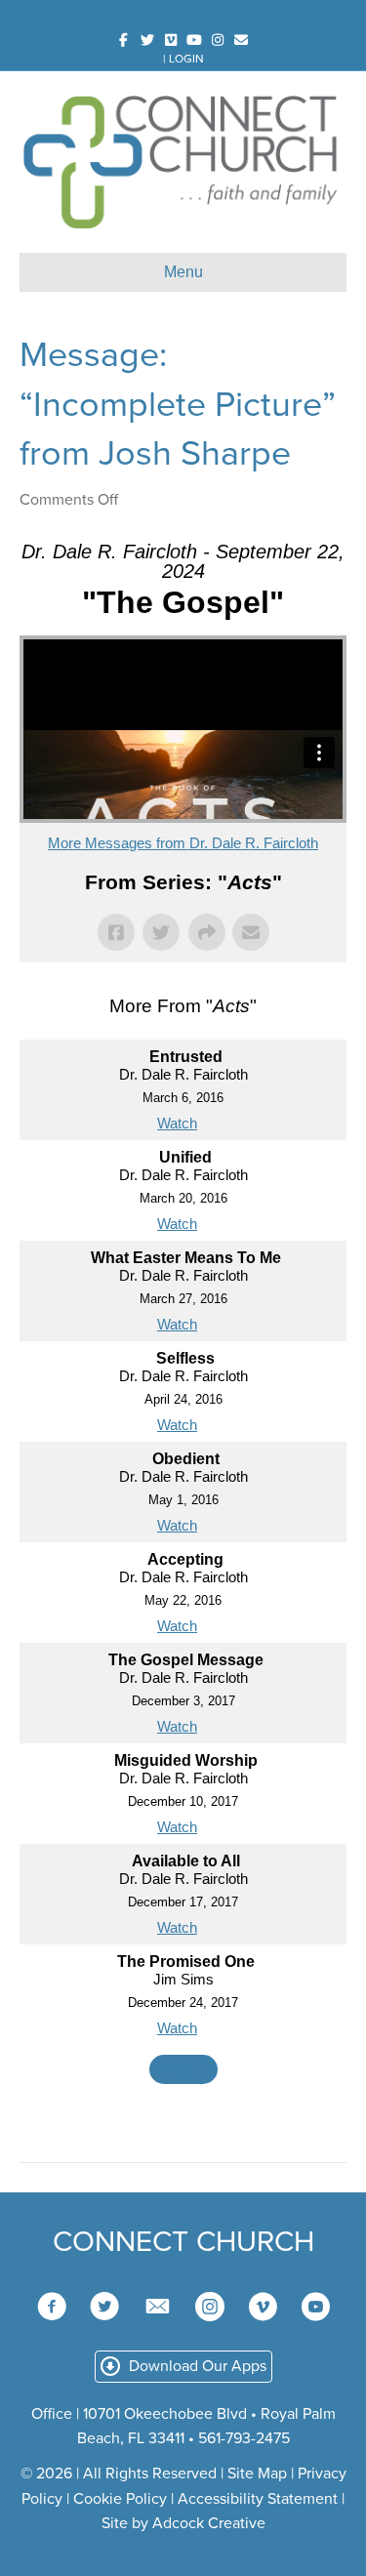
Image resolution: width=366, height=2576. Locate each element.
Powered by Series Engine (183, 2123)
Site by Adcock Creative (183, 2523)
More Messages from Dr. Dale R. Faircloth (183, 843)
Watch (177, 1123)
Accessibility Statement (258, 2499)
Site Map (257, 2474)
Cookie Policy (120, 2499)
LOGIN (186, 59)
